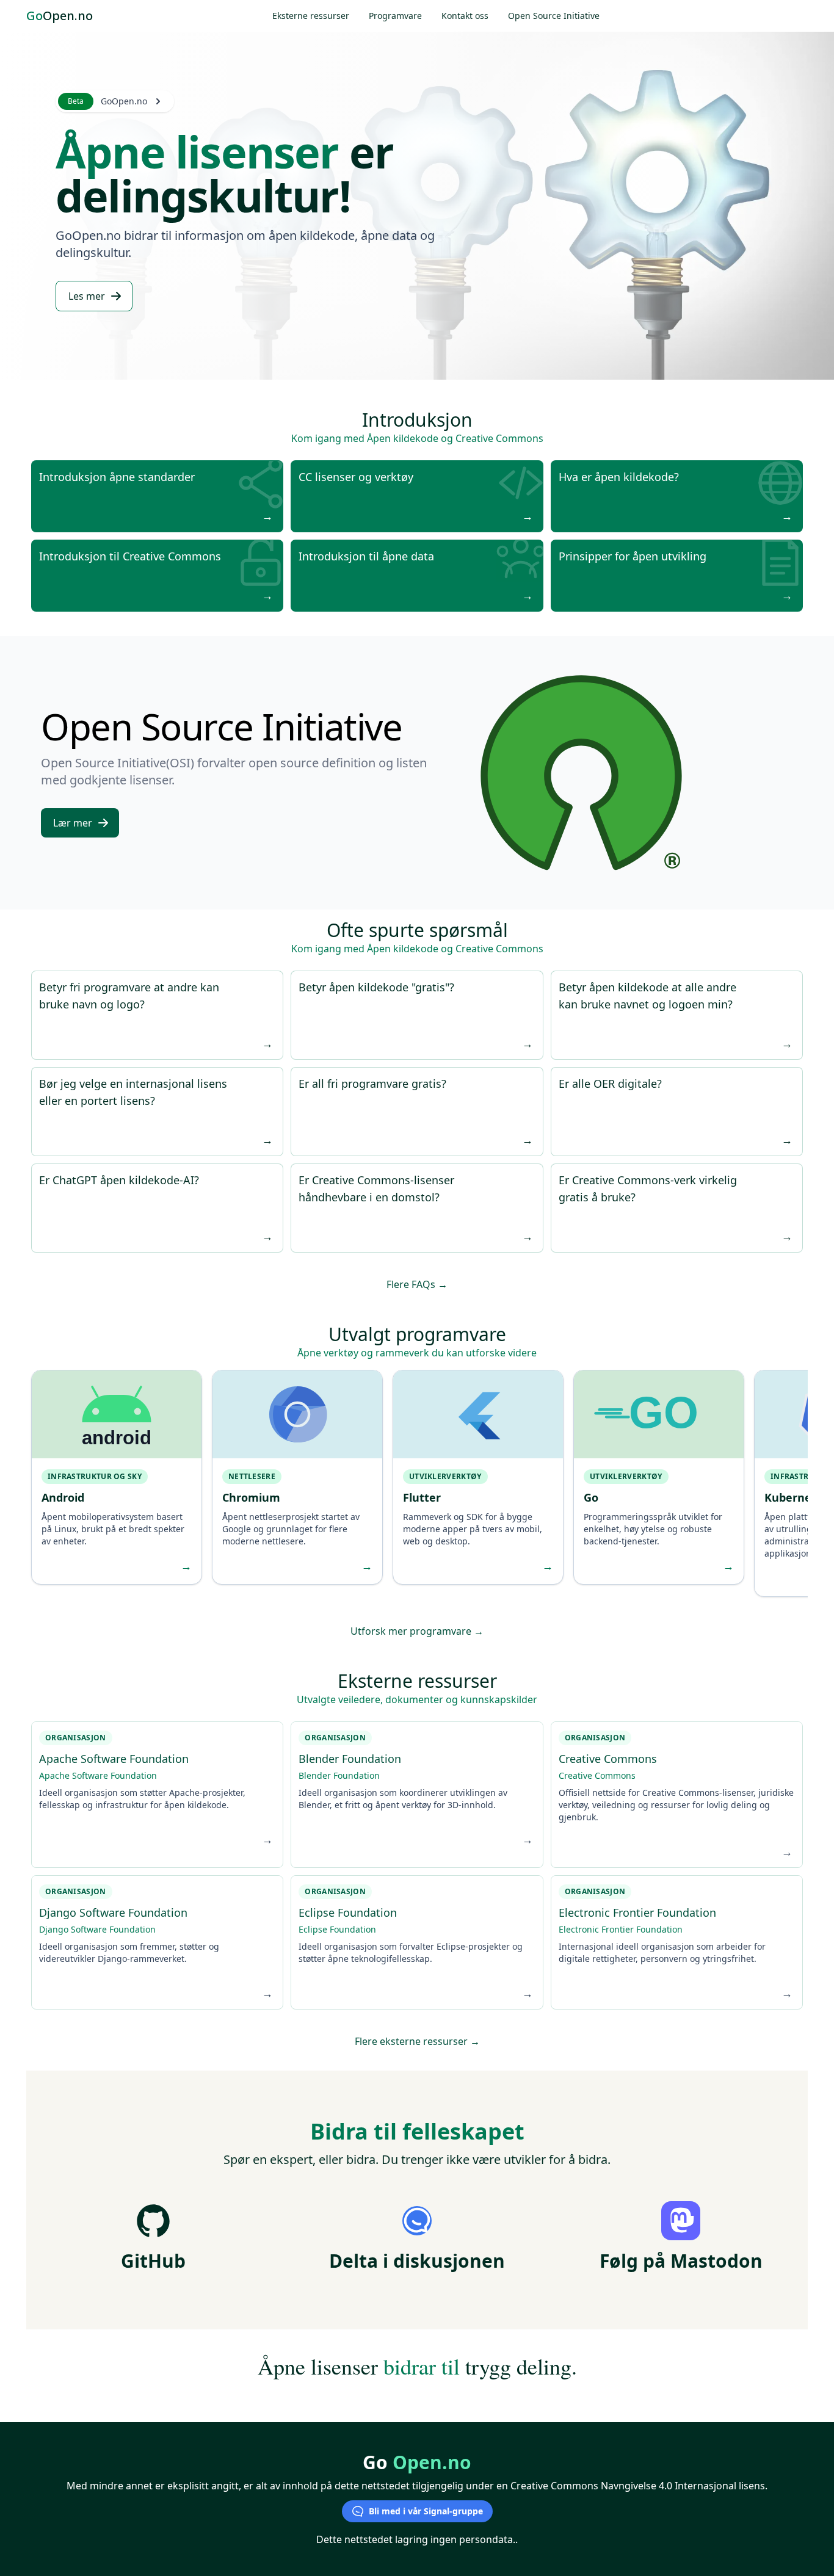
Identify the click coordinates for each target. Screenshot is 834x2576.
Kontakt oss (465, 16)
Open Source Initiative (554, 16)
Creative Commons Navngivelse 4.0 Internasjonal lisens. (639, 2486)
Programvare (395, 16)
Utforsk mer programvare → (417, 1631)
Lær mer (73, 823)
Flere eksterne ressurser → (417, 2041)
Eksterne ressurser (311, 16)
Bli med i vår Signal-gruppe (426, 2511)
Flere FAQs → (417, 1284)
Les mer (87, 296)
